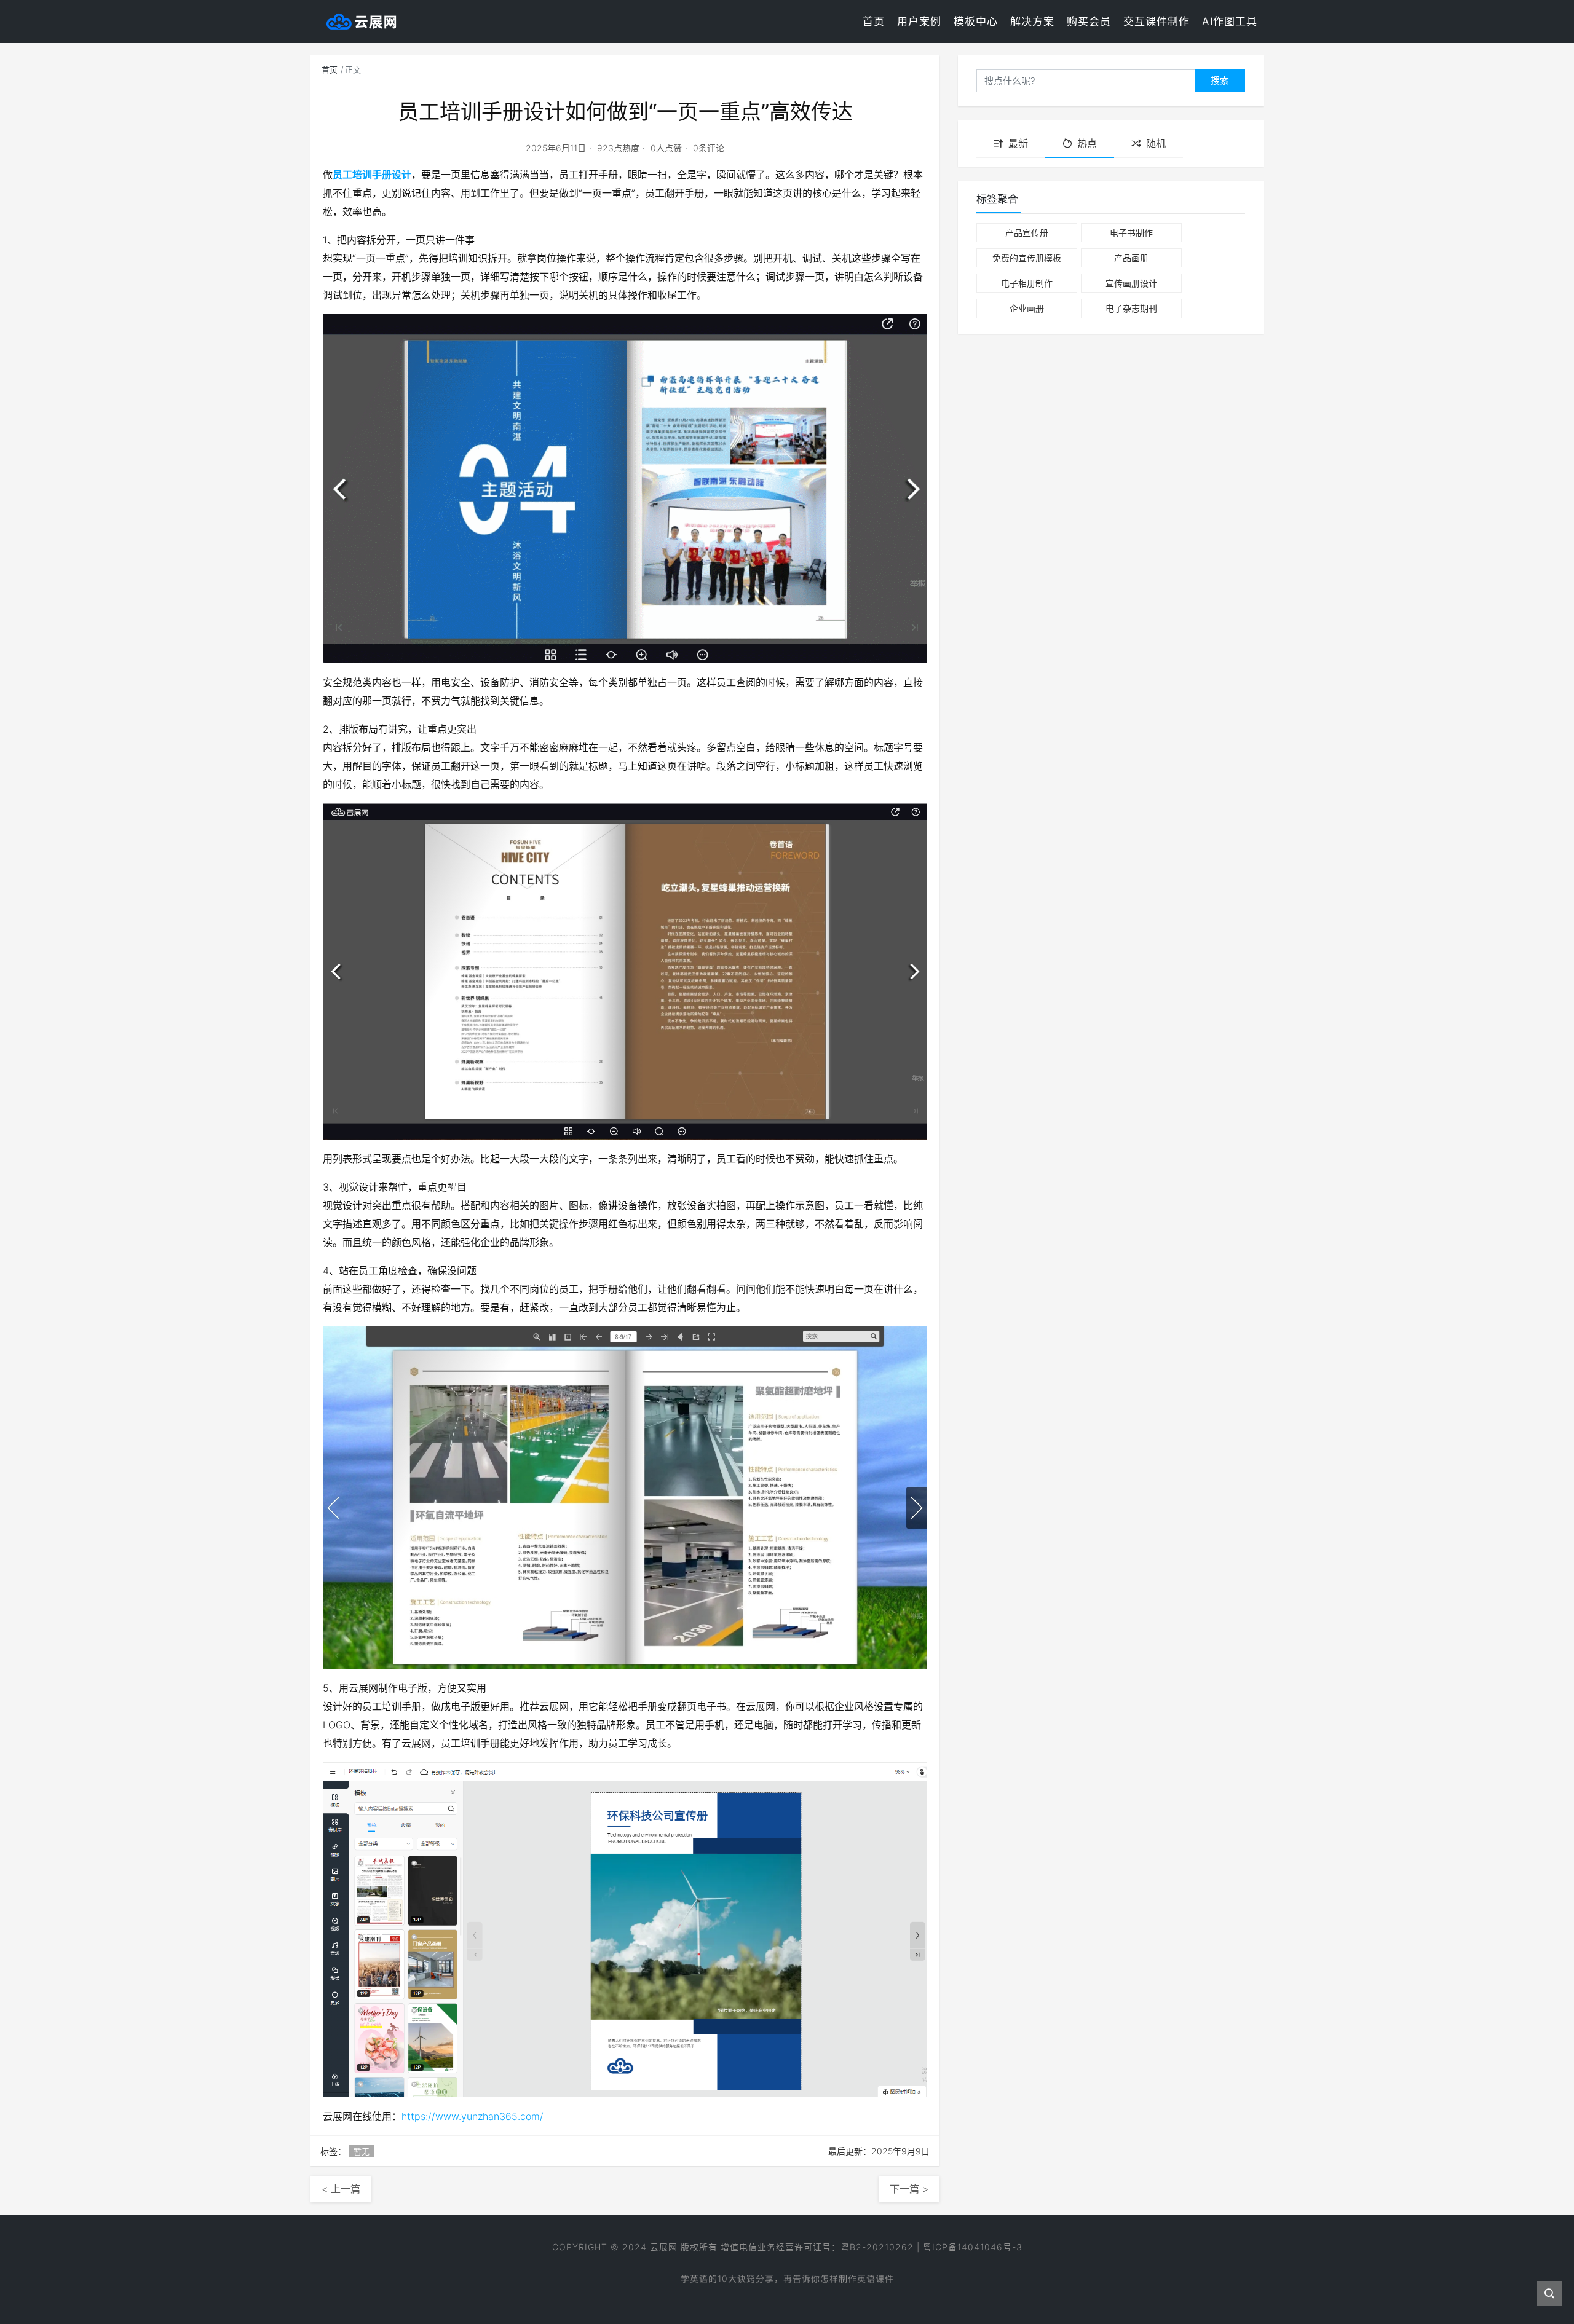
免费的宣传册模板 (1027, 258)
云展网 (664, 2247)
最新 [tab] (1018, 143)
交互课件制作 (1157, 22)
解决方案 (1032, 22)
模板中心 (976, 22)
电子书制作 (1131, 233)
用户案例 (919, 22)
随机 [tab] (1156, 143)
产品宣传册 (1027, 233)
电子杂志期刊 (1131, 308)
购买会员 (1089, 22)
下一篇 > (909, 2189)
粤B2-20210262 (877, 2247)
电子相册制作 (1027, 283)
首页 (874, 22)
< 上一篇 (341, 2189)
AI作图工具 (1230, 22)
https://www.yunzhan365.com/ (473, 2116)
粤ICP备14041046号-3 (973, 2247)
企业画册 (1027, 308)
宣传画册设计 (1131, 283)
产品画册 (1131, 258)
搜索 (1220, 80)
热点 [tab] (1087, 143)
